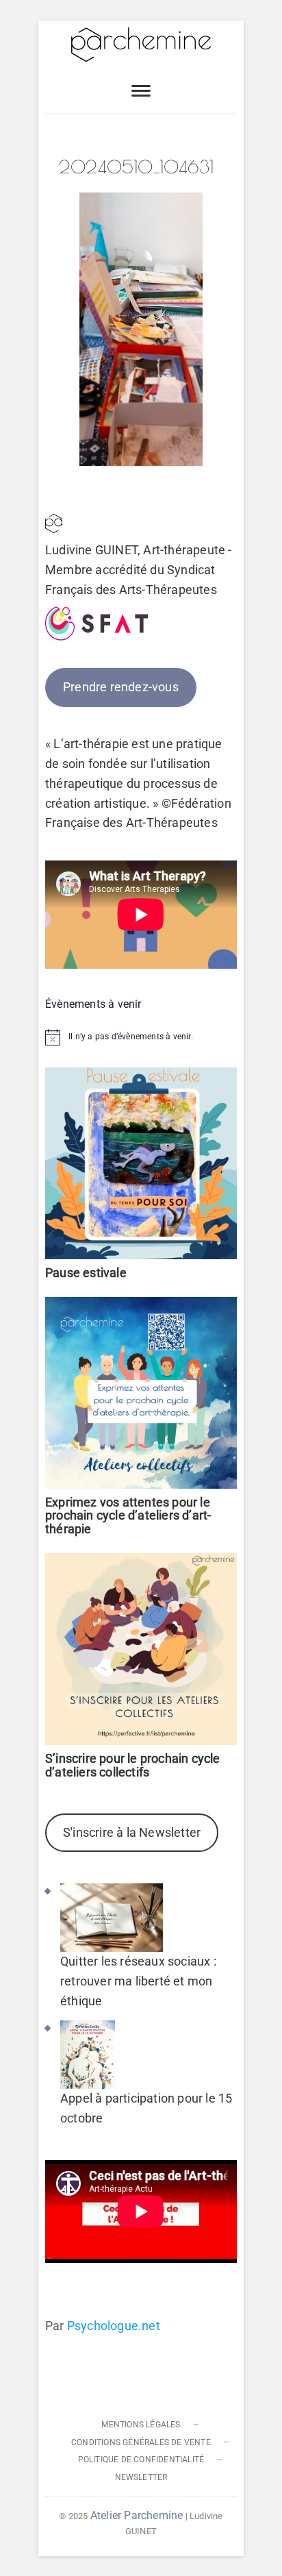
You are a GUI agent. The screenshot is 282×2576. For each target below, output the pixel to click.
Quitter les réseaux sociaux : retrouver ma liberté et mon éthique (138, 1981)
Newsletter (141, 2477)
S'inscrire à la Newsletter (132, 1832)
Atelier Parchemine (137, 2515)
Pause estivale (86, 1273)
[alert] (141, 1037)
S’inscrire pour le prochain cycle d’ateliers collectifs (133, 1765)
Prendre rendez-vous (121, 687)
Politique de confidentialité (141, 2460)
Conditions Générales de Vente (141, 2442)
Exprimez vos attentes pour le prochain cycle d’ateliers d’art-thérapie (128, 1516)
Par (103, 2326)
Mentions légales (141, 2425)
